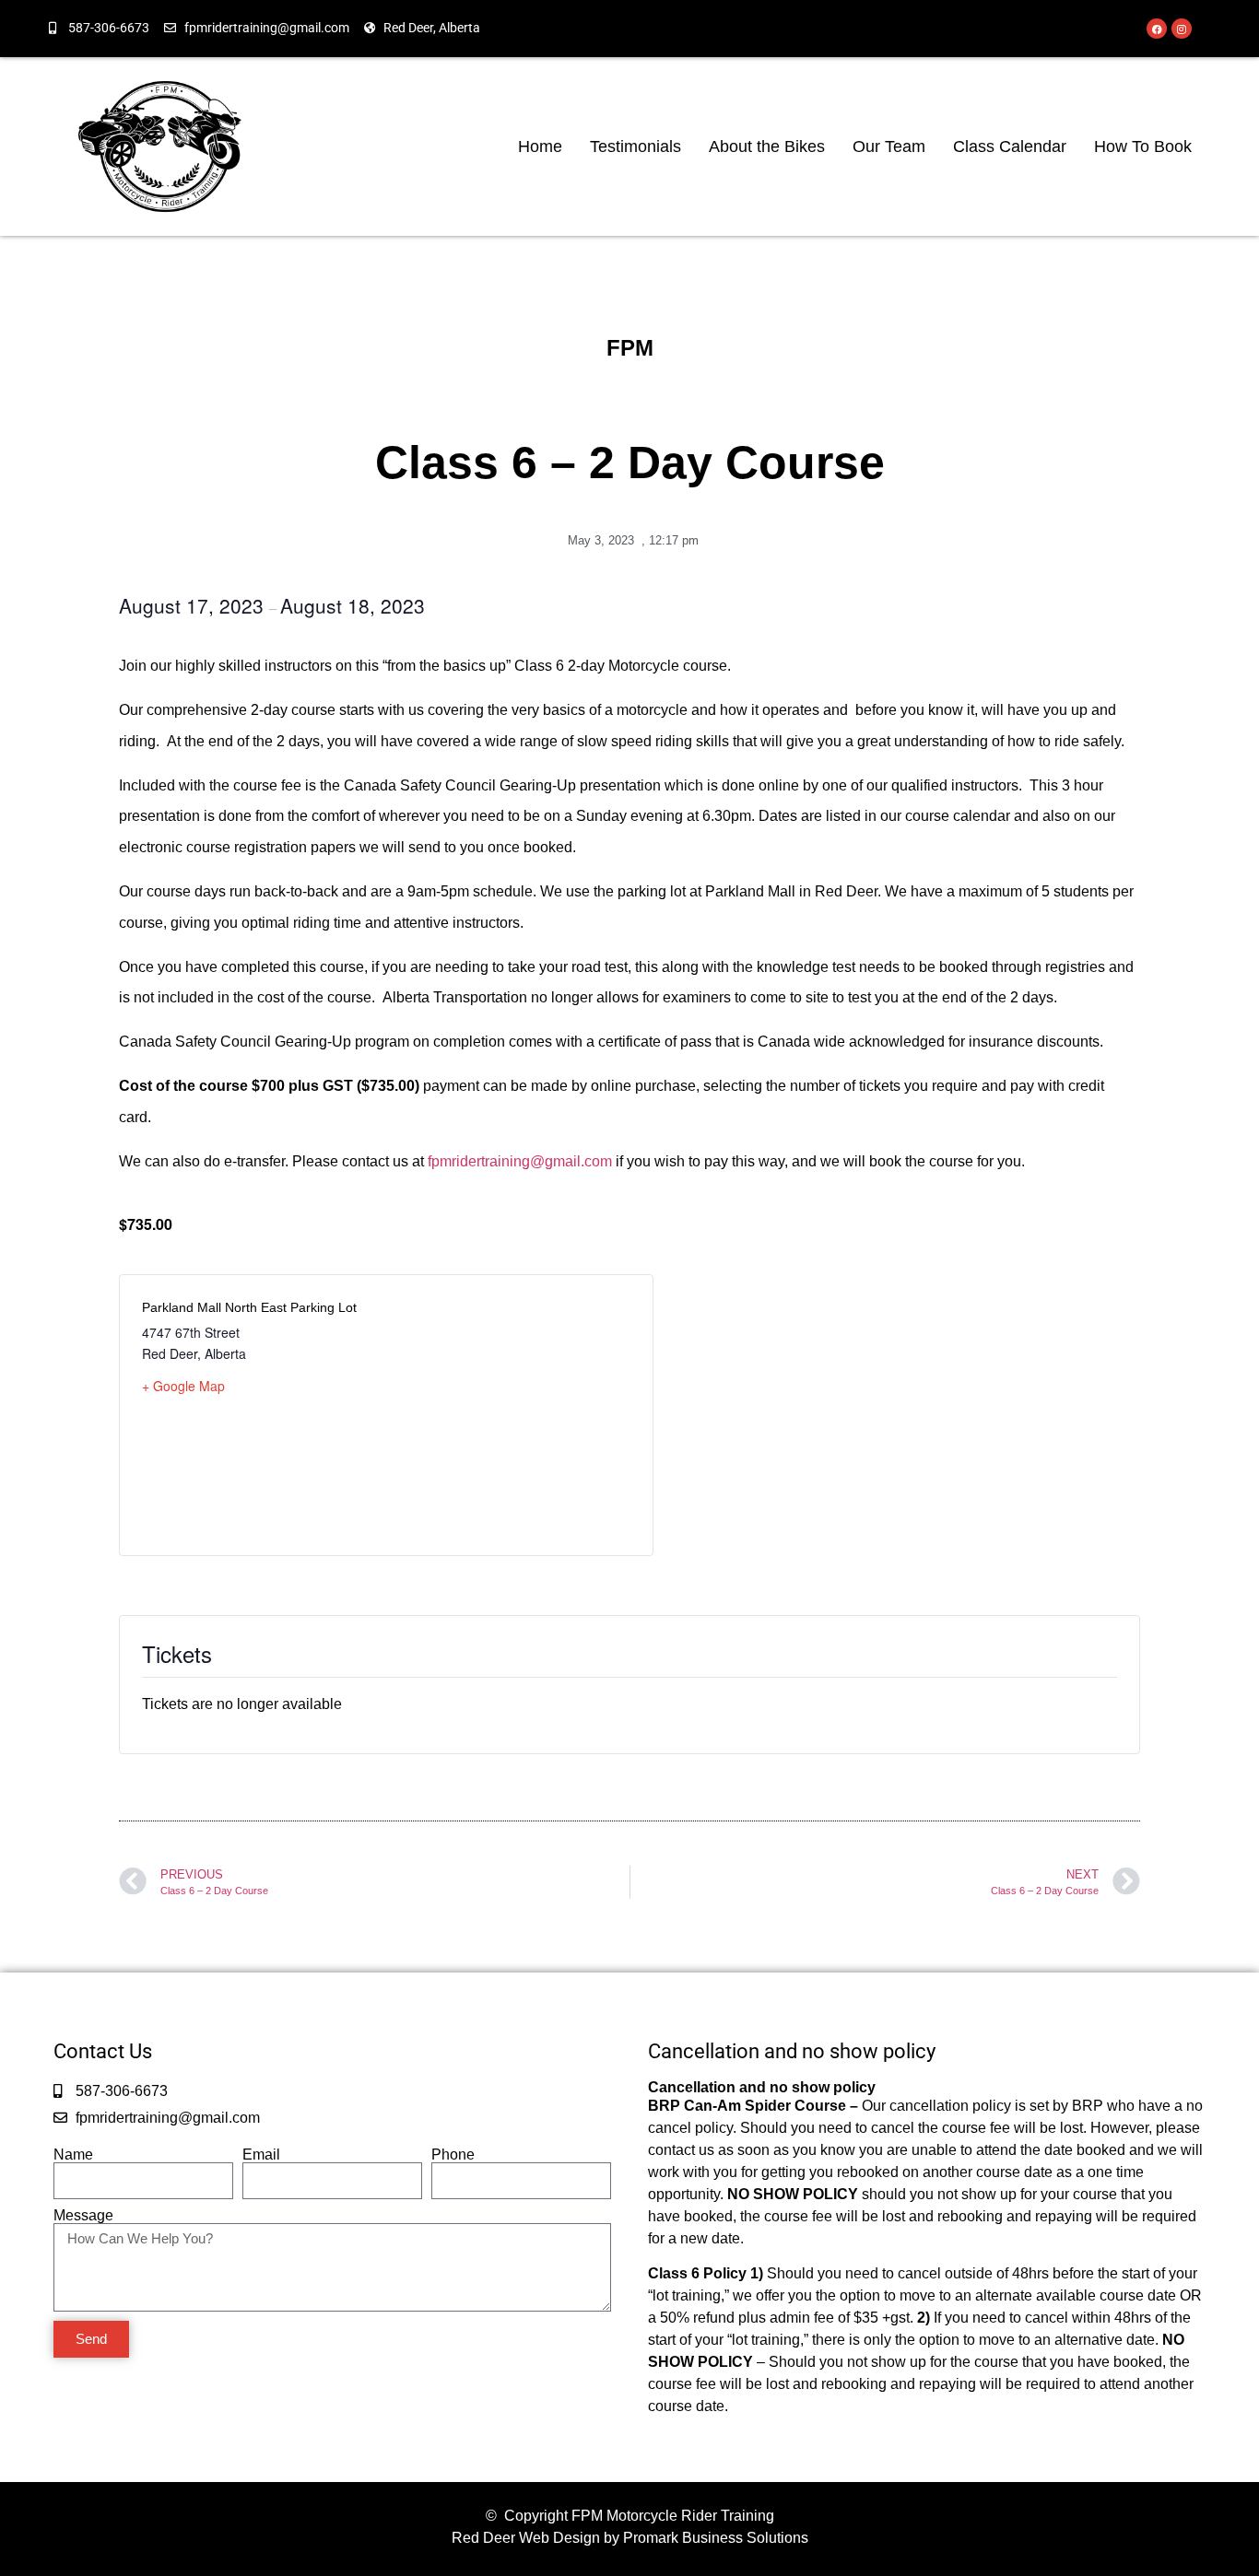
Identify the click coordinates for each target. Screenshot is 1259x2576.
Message (83, 2216)
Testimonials (635, 146)
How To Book (1143, 146)
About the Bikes (767, 146)
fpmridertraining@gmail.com (520, 1161)
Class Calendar (1010, 146)
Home (540, 146)
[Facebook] (1157, 29)
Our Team (889, 146)
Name (73, 2155)
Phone (453, 2155)
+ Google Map (183, 1386)
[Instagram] (1182, 29)
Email (261, 2155)
